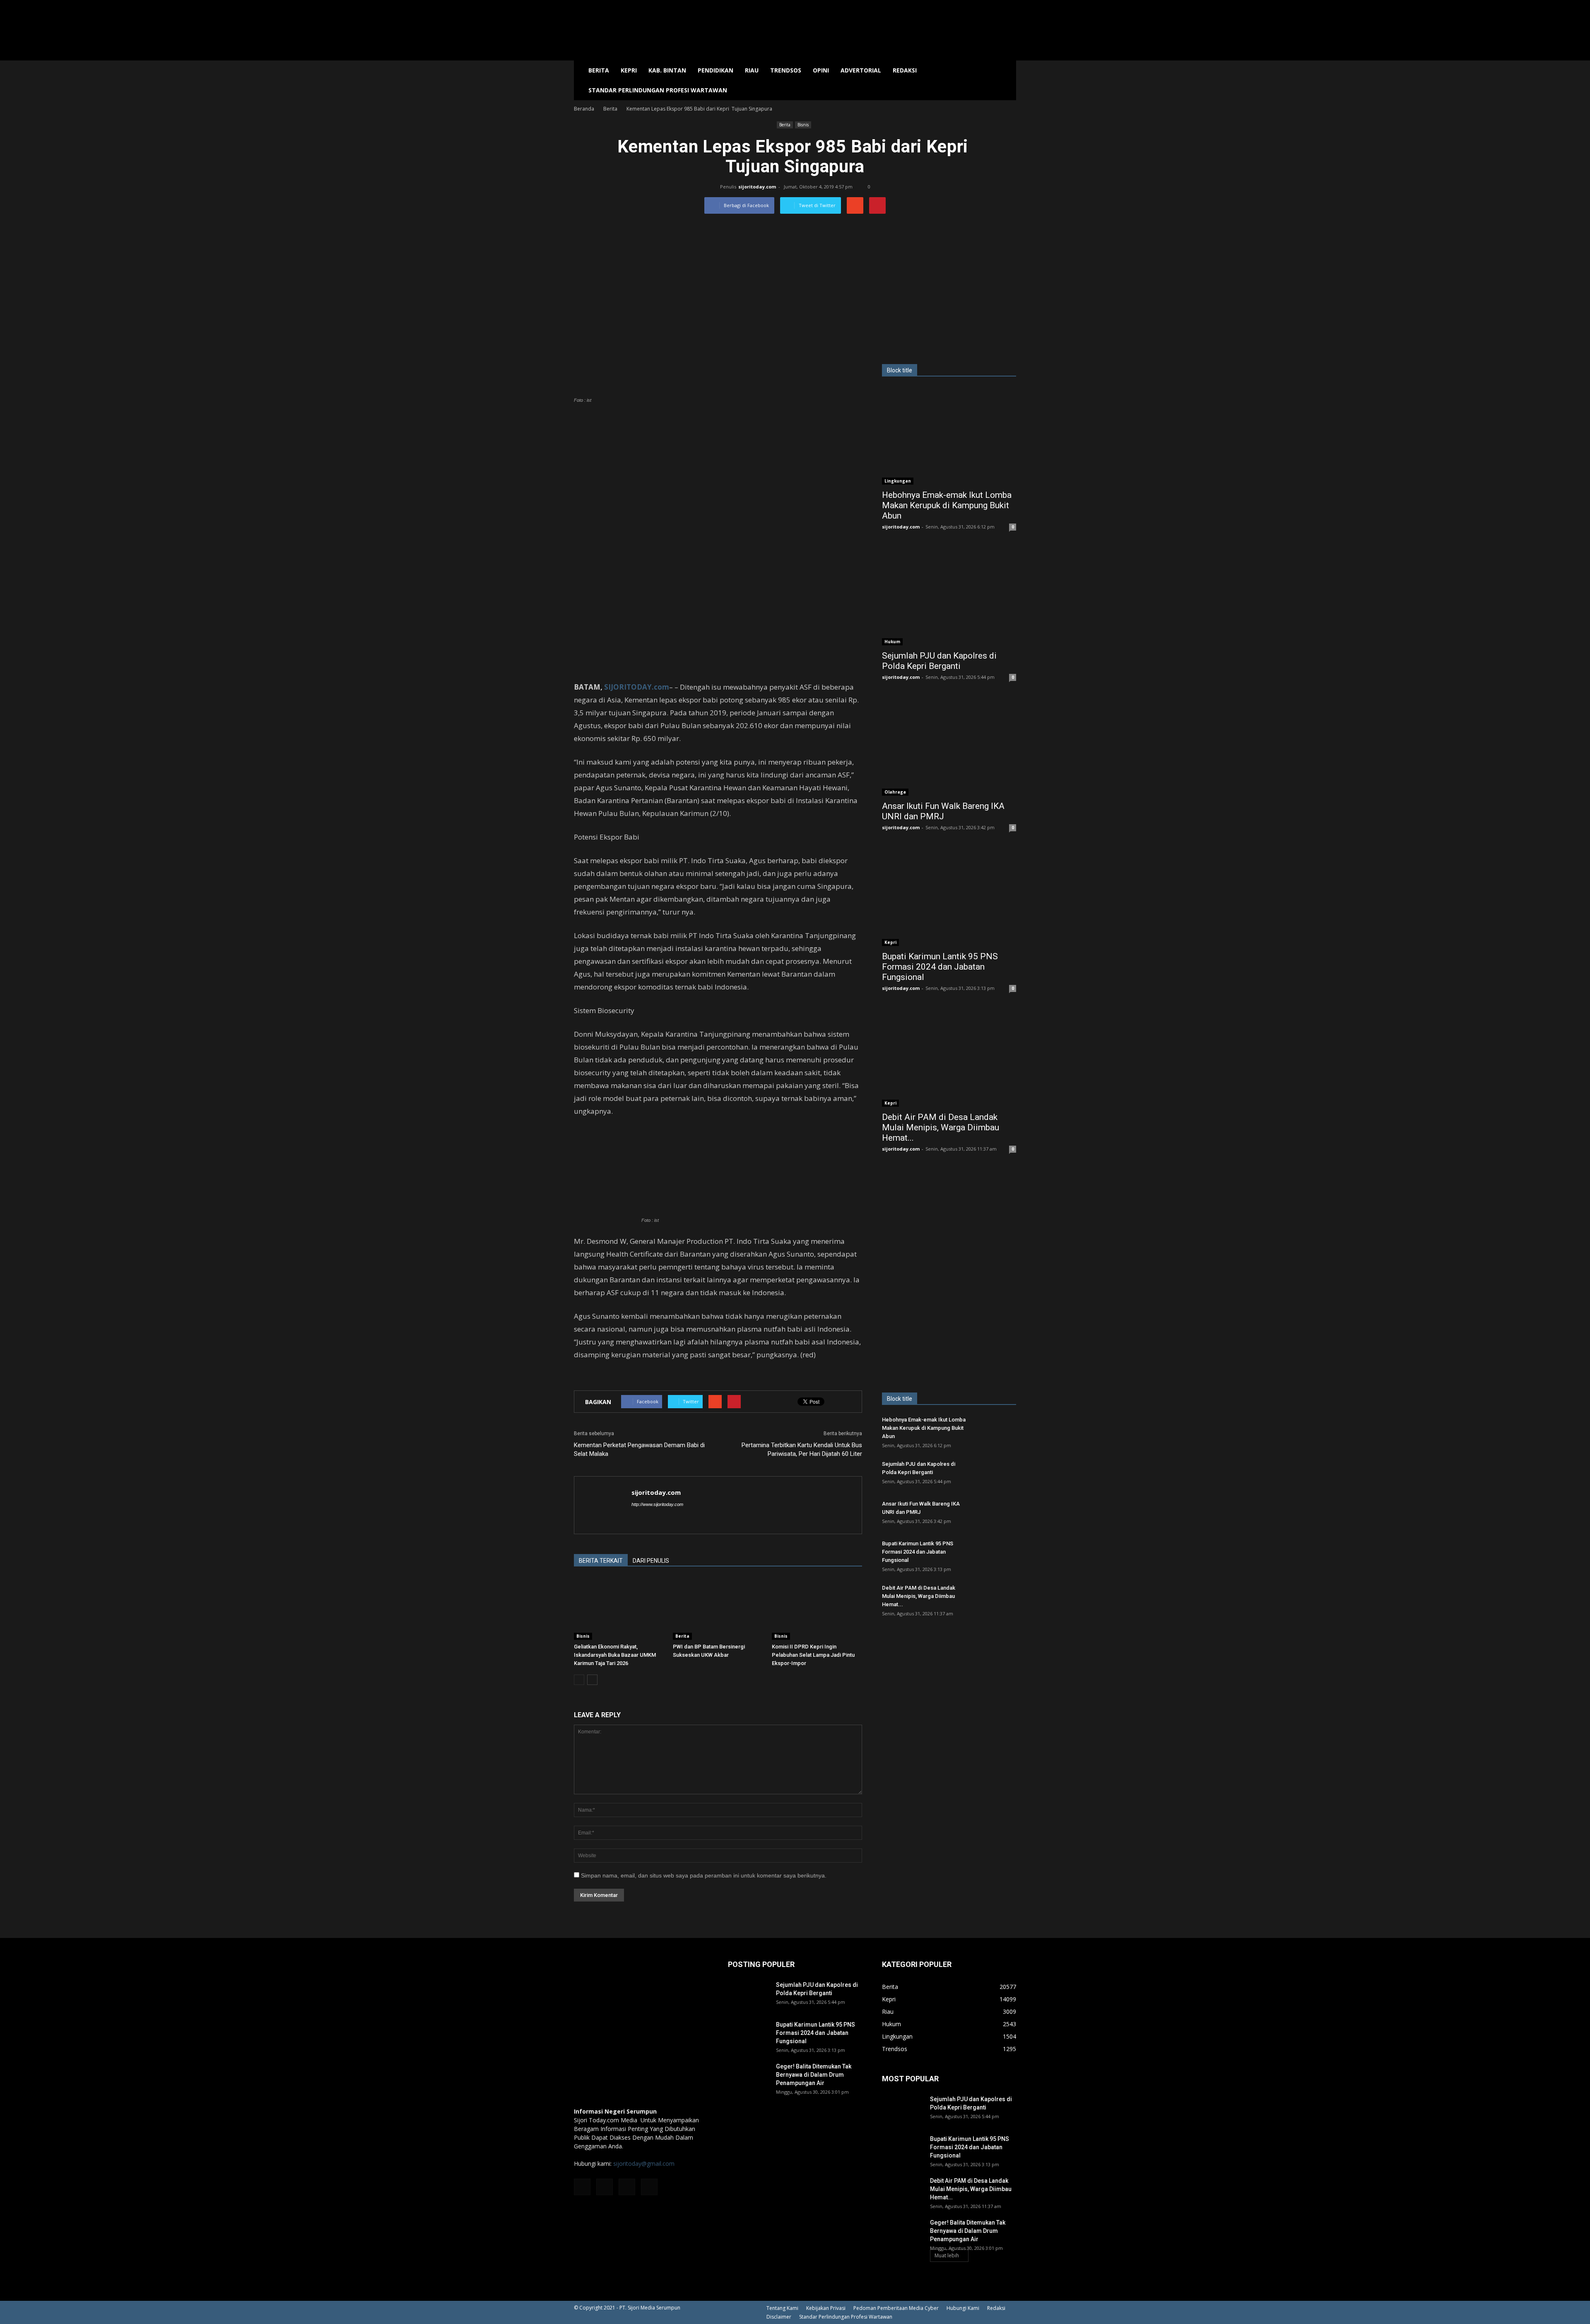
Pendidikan (715, 70)
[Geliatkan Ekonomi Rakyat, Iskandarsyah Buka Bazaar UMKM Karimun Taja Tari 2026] (619, 1609)
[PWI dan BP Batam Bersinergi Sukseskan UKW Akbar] (718, 1609)
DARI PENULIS (651, 1561)
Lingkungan (898, 481)
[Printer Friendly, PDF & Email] (597, 1377)
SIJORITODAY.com (637, 687)
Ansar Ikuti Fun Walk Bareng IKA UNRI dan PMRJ (943, 811)
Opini (821, 70)
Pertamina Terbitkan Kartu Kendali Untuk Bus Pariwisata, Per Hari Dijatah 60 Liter (802, 1449)
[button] (1006, 80)
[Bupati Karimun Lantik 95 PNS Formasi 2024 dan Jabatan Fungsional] (949, 897)
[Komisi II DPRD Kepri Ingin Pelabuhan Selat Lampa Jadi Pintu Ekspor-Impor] (817, 1609)
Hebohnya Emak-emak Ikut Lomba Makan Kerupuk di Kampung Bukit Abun (947, 505)
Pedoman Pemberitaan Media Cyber (896, 2308)
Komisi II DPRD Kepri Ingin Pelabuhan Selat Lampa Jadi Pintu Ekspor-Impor (813, 1655)
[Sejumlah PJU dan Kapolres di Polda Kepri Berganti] (949, 597)
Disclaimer (779, 2317)
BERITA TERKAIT (601, 1561)
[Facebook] (582, 2187)
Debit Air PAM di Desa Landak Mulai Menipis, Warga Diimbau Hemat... (941, 1127)
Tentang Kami (782, 2308)
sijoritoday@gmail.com (644, 2164)
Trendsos (786, 70)
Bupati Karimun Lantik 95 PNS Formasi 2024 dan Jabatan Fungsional (940, 967)
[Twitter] (627, 2187)
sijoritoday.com (757, 187)
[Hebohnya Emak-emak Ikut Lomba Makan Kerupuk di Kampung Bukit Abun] (949, 436)
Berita (599, 70)
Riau (752, 70)
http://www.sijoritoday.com (657, 1504)
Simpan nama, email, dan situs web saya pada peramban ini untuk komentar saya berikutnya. (704, 1875)
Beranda (584, 109)
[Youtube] (649, 2187)
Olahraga (895, 792)
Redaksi (905, 70)
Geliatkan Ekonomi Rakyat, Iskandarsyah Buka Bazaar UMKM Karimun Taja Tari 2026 (615, 1655)
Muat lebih (947, 2255)
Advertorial (861, 70)
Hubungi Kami (963, 2308)
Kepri (629, 70)
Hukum (892, 642)
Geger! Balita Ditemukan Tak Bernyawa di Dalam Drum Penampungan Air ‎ (814, 2075)
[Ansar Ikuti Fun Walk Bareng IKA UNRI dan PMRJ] (949, 747)
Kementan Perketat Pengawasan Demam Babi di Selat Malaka (639, 1449)
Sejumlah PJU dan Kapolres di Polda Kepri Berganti (939, 661)
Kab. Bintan (667, 70)
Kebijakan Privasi (826, 2308)
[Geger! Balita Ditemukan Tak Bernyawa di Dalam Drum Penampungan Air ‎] (749, 2077)
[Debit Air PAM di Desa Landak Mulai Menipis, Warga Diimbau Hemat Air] (949, 1058)
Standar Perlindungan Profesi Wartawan (658, 90)
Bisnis (803, 125)
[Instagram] (605, 2187)
